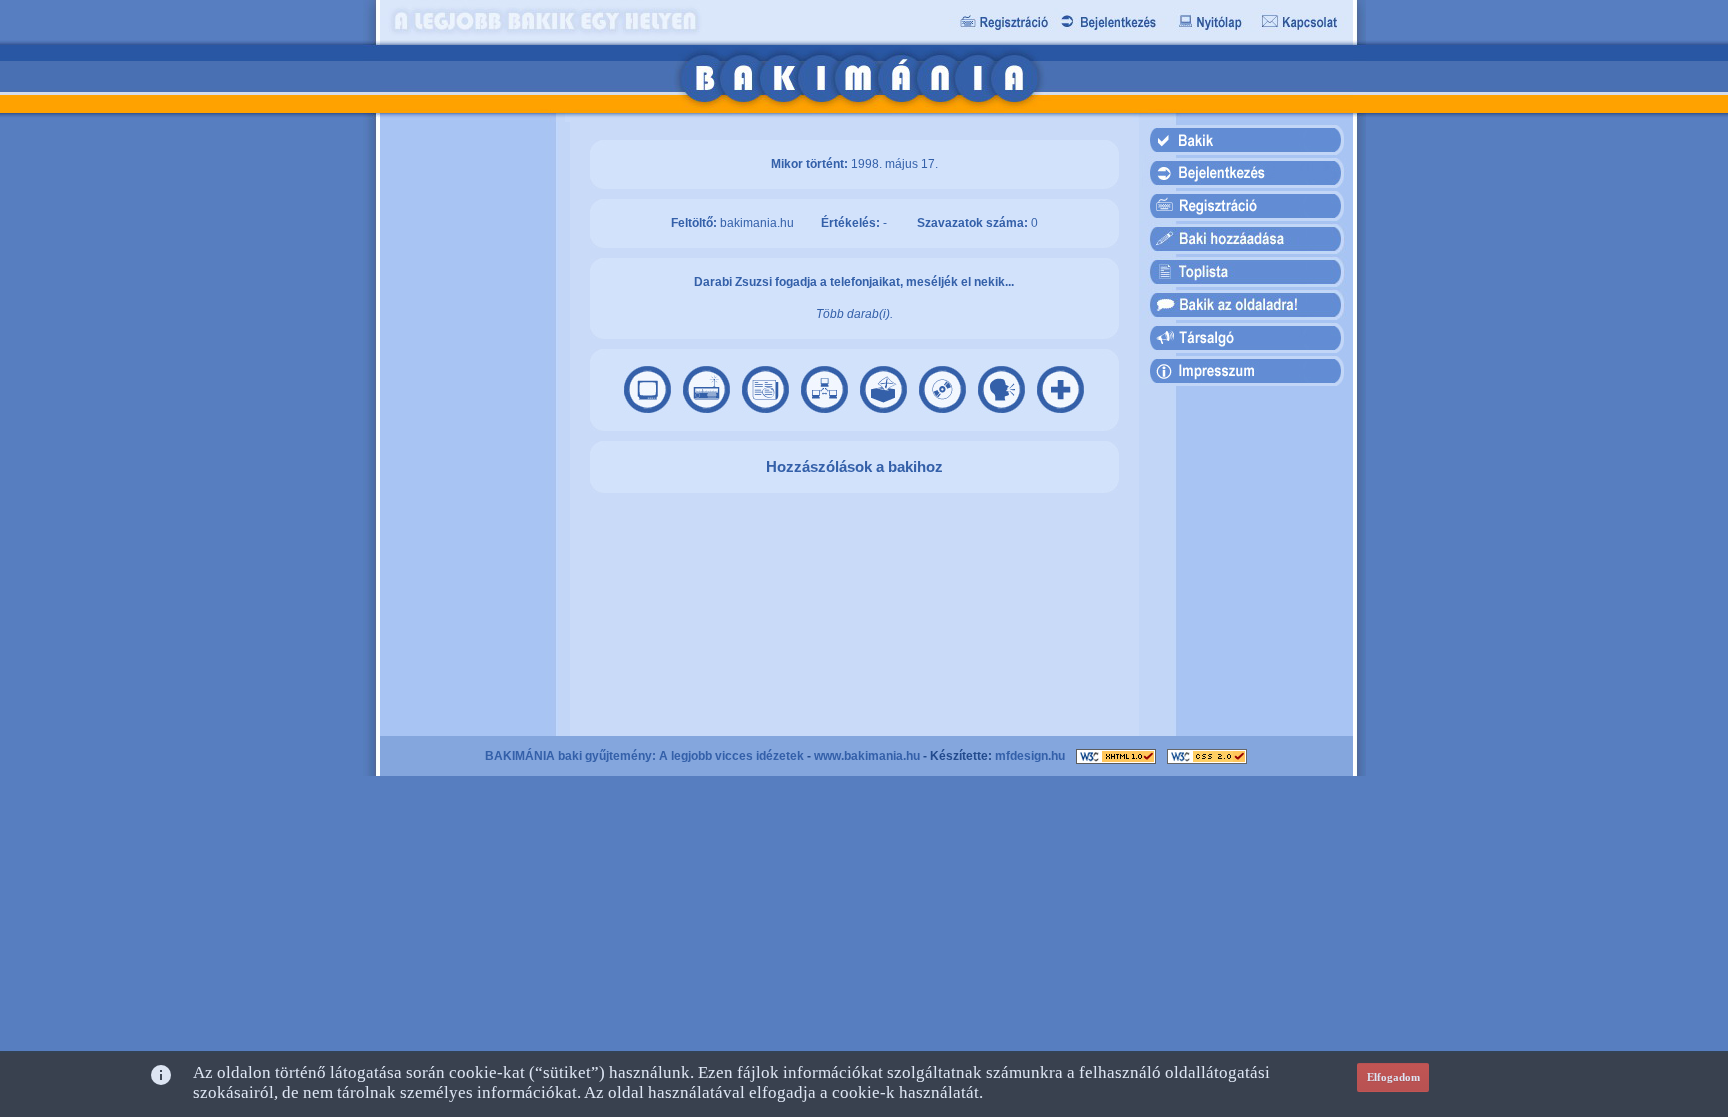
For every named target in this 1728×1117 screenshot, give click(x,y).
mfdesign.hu (1030, 756)
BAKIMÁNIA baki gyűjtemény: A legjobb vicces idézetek (644, 756)
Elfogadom (1393, 1077)
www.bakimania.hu (867, 756)
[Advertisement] (467, 429)
